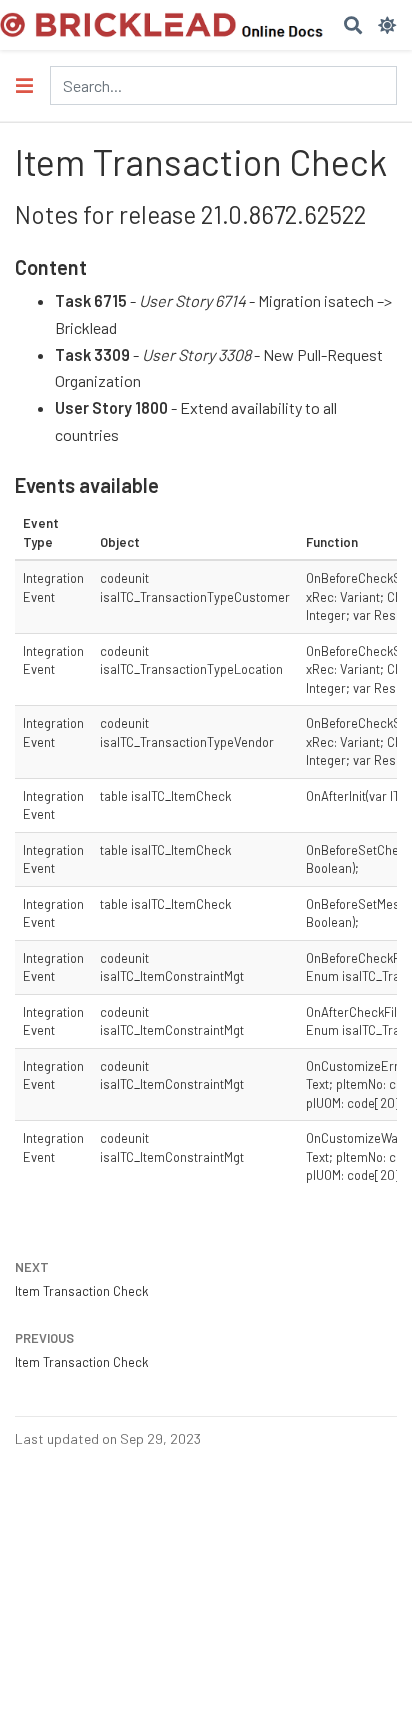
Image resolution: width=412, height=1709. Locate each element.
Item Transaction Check (81, 1291)
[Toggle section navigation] (24, 85)
